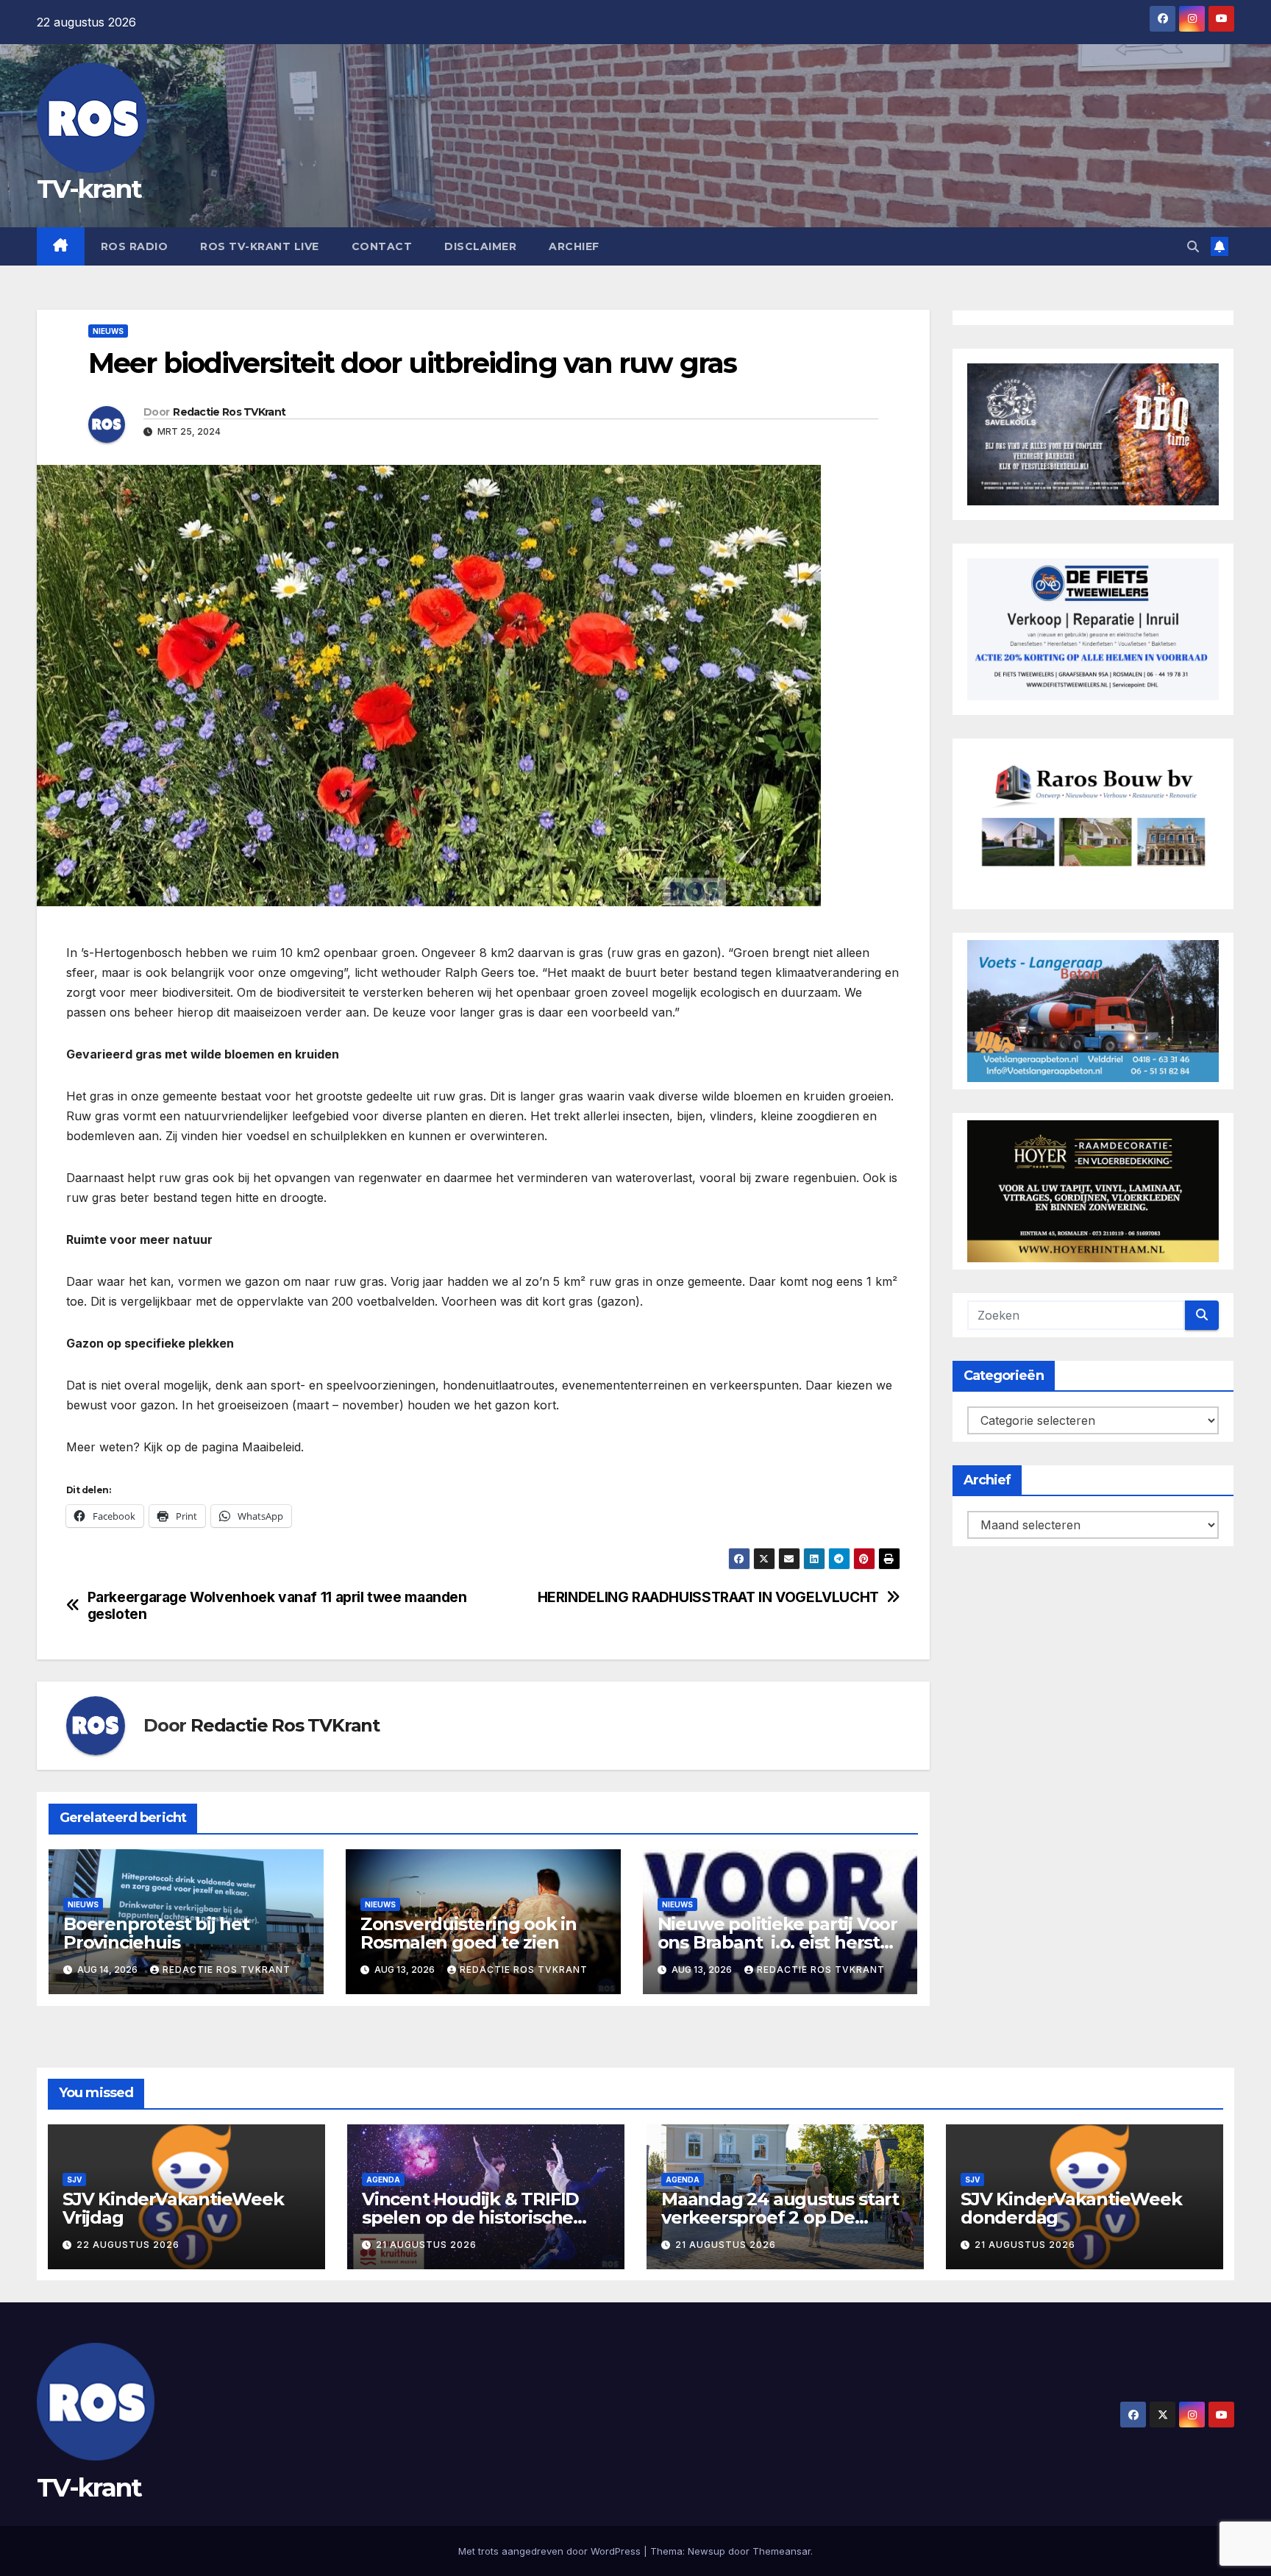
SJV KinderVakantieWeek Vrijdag (173, 2208)
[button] (1193, 246)
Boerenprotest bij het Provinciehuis (156, 1933)
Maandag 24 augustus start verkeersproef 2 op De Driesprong (780, 2217)
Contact (382, 246)
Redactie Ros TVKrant (229, 412)
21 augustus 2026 (426, 2245)
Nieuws (108, 331)
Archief (574, 246)
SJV (74, 2180)
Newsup (706, 2551)
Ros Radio (135, 246)
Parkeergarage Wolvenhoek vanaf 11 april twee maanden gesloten (277, 1606)
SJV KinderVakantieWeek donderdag (1071, 2208)
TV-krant (89, 189)
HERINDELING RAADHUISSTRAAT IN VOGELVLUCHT (708, 1597)
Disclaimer (480, 246)
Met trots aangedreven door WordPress (551, 2551)
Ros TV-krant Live (260, 246)
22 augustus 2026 (128, 2245)
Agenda (383, 2180)
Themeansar (782, 2551)
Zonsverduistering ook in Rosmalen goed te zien (469, 1933)
